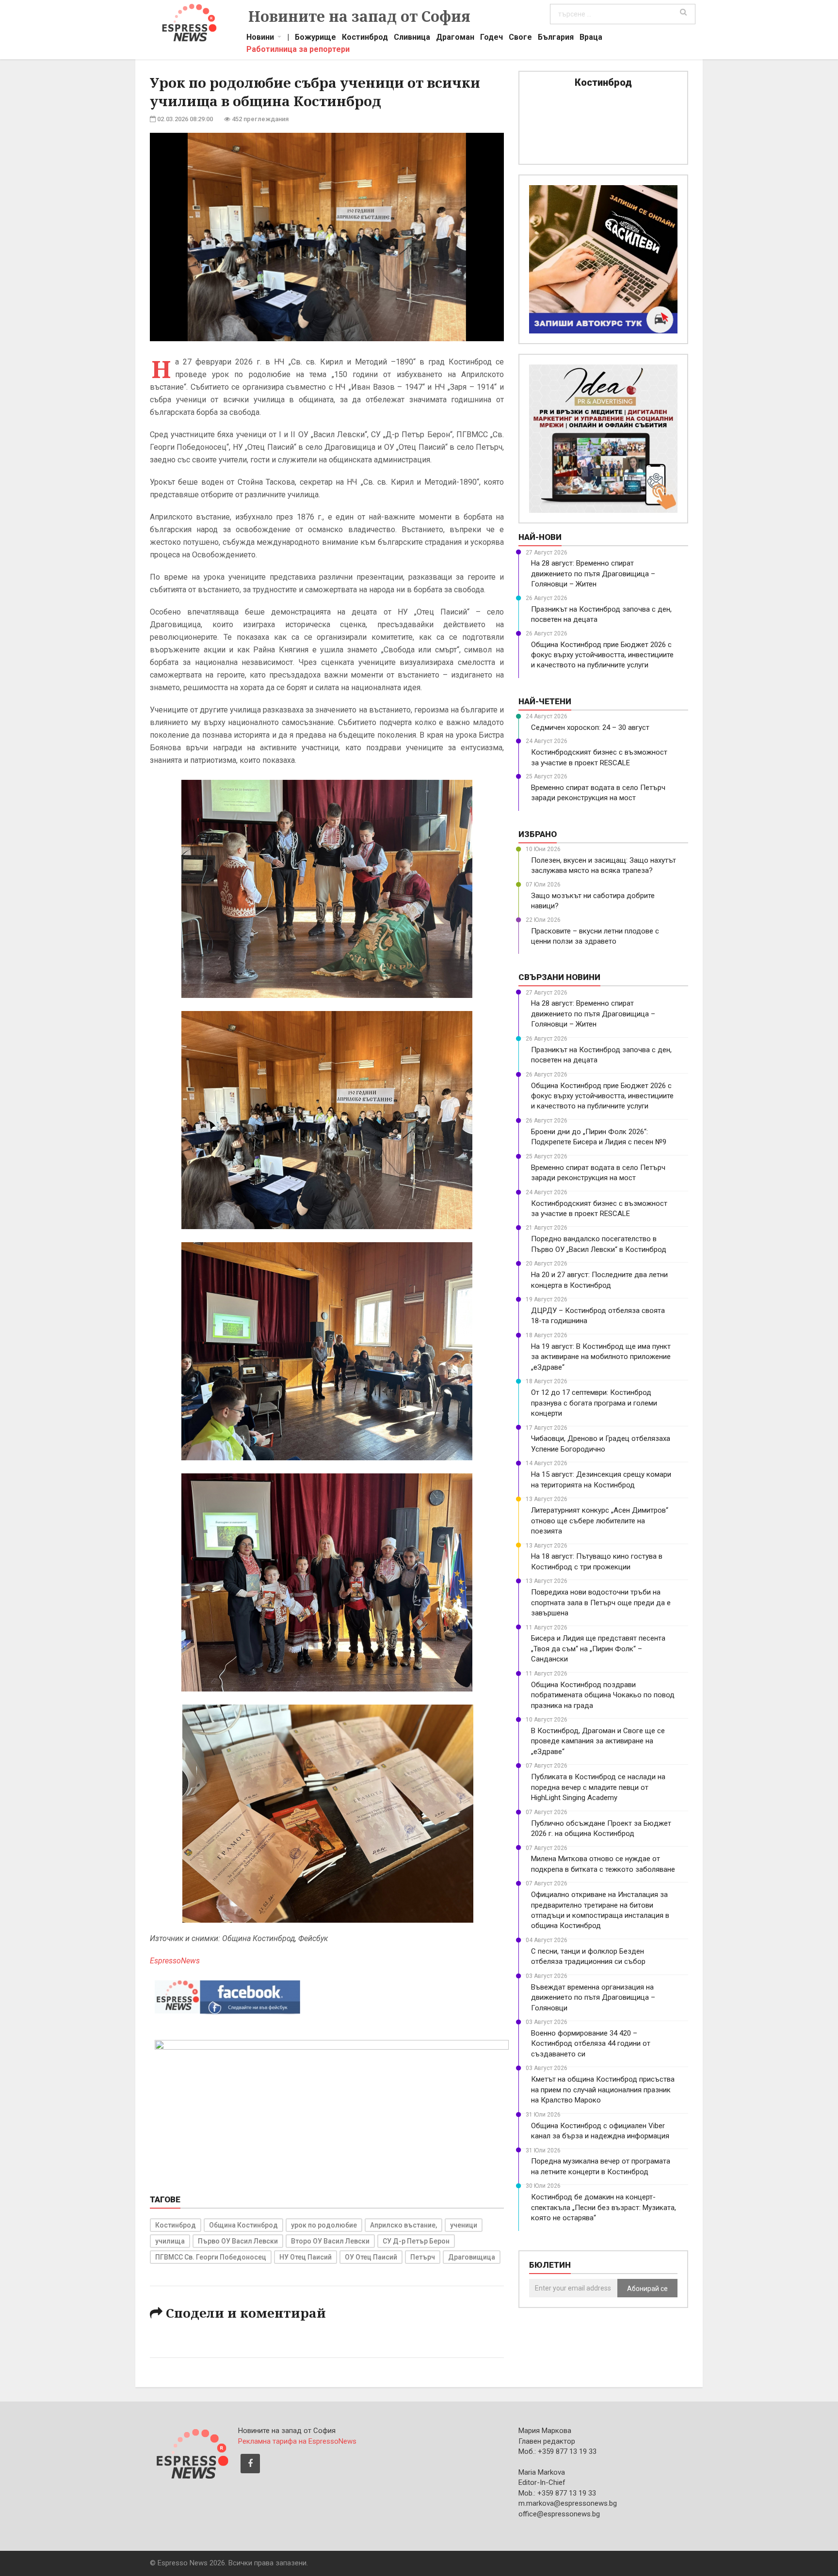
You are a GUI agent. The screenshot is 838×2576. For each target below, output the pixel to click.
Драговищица (472, 2257)
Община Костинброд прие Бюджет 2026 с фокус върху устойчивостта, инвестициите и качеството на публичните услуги (602, 655)
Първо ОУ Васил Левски (238, 2241)
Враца (591, 38)
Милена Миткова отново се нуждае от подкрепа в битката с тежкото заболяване (603, 1864)
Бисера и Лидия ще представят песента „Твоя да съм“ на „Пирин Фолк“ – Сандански (598, 1649)
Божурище (315, 38)
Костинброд (365, 38)
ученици (464, 2225)
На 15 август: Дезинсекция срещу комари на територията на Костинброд (601, 1479)
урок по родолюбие (324, 2225)
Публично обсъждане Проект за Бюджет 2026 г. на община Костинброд (601, 1828)
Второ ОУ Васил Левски (330, 2241)
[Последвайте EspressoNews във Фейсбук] (227, 1995)
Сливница (412, 38)
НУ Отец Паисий (306, 2257)
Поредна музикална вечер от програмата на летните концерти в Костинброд (601, 2166)
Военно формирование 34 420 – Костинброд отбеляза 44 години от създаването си (591, 2044)
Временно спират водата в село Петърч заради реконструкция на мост (598, 793)
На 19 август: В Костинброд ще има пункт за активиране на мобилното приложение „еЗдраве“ (601, 1357)
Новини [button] (260, 38)
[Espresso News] (192, 2452)
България (556, 38)
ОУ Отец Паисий (371, 2257)
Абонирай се (647, 2289)
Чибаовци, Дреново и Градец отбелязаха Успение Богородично (601, 1444)
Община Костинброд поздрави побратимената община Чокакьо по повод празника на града (603, 1695)
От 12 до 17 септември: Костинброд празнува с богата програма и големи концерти (594, 1403)
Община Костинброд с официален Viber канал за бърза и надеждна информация (600, 2131)
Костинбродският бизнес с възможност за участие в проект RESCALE (599, 757)
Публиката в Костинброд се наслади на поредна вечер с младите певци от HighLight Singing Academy (598, 1787)
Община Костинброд (243, 2225)
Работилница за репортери (298, 50)
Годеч (492, 38)
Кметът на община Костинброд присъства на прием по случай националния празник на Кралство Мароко (603, 2090)
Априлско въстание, (403, 2225)
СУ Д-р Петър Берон (416, 2241)
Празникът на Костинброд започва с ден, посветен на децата (601, 614)
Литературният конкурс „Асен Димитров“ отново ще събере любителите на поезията (600, 1521)
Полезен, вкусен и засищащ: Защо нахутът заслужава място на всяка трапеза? (604, 865)
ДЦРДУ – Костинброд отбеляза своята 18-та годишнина (598, 1316)
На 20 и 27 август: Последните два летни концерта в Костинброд (599, 1280)
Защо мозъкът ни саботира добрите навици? (593, 901)
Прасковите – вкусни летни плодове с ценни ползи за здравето (595, 936)
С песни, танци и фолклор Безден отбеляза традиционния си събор (588, 1956)
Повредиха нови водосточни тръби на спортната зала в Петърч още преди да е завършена (601, 1603)
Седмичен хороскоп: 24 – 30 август (590, 727)
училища (170, 2241)
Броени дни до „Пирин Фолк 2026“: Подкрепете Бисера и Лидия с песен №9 (599, 1137)
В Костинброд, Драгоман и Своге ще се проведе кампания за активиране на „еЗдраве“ (598, 1741)
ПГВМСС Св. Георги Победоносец (211, 2257)
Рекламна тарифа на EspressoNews (297, 2441)
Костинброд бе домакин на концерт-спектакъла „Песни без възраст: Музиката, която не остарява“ (604, 2207)
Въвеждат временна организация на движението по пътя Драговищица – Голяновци (593, 1998)
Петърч (423, 2257)
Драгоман (455, 38)
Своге (520, 38)
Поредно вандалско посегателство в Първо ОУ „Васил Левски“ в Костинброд (599, 1244)
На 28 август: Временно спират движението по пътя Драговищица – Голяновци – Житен (593, 574)
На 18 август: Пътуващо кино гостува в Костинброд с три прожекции (597, 1561)
